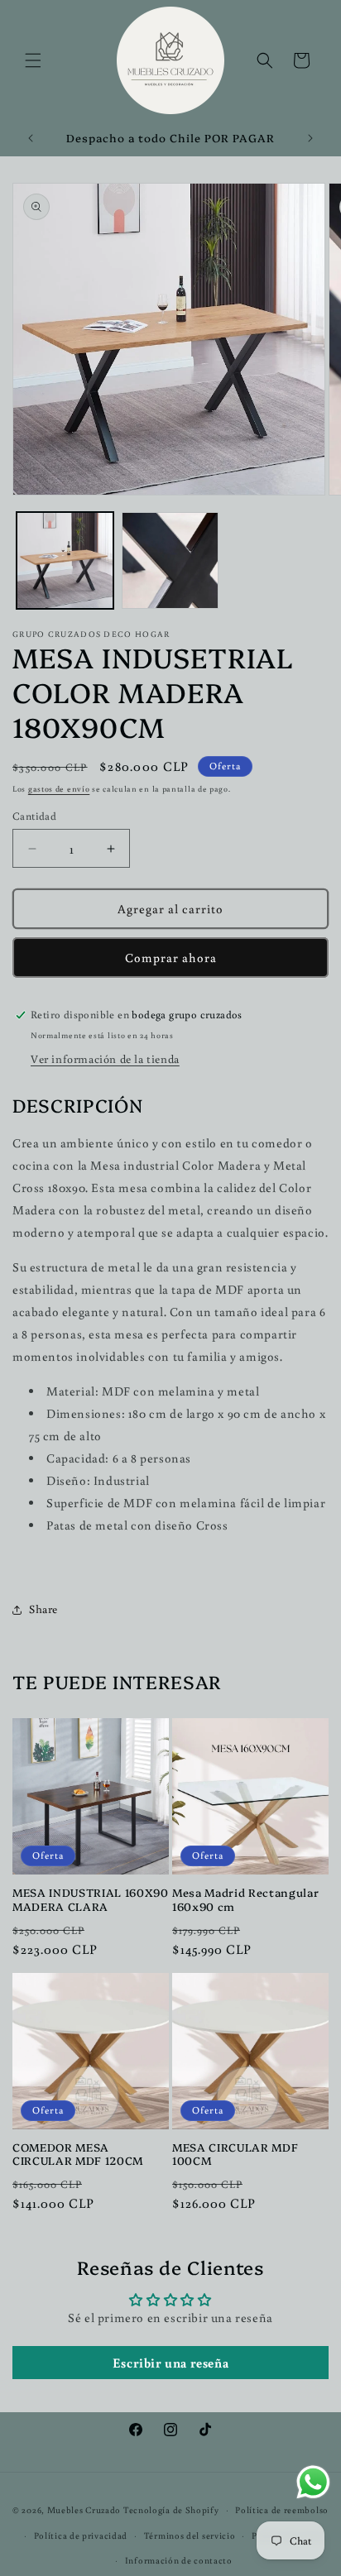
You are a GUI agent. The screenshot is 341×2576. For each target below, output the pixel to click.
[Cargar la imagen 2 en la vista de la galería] (170, 560)
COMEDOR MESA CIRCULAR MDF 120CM (78, 2154)
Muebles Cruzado (84, 2510)
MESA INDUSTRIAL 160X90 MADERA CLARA (91, 1899)
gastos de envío (59, 789)
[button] (33, 60)
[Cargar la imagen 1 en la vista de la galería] (65, 560)
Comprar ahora (171, 958)
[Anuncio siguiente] (310, 138)
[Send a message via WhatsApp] (313, 2482)
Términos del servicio (190, 2535)
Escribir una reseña (170, 2363)
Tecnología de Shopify (171, 2510)
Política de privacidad (81, 2535)
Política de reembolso (282, 2510)
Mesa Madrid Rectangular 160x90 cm (245, 1899)
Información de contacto (179, 2560)
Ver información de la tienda (105, 1059)
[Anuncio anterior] (31, 138)
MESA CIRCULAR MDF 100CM (235, 2154)
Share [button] (43, 1609)
